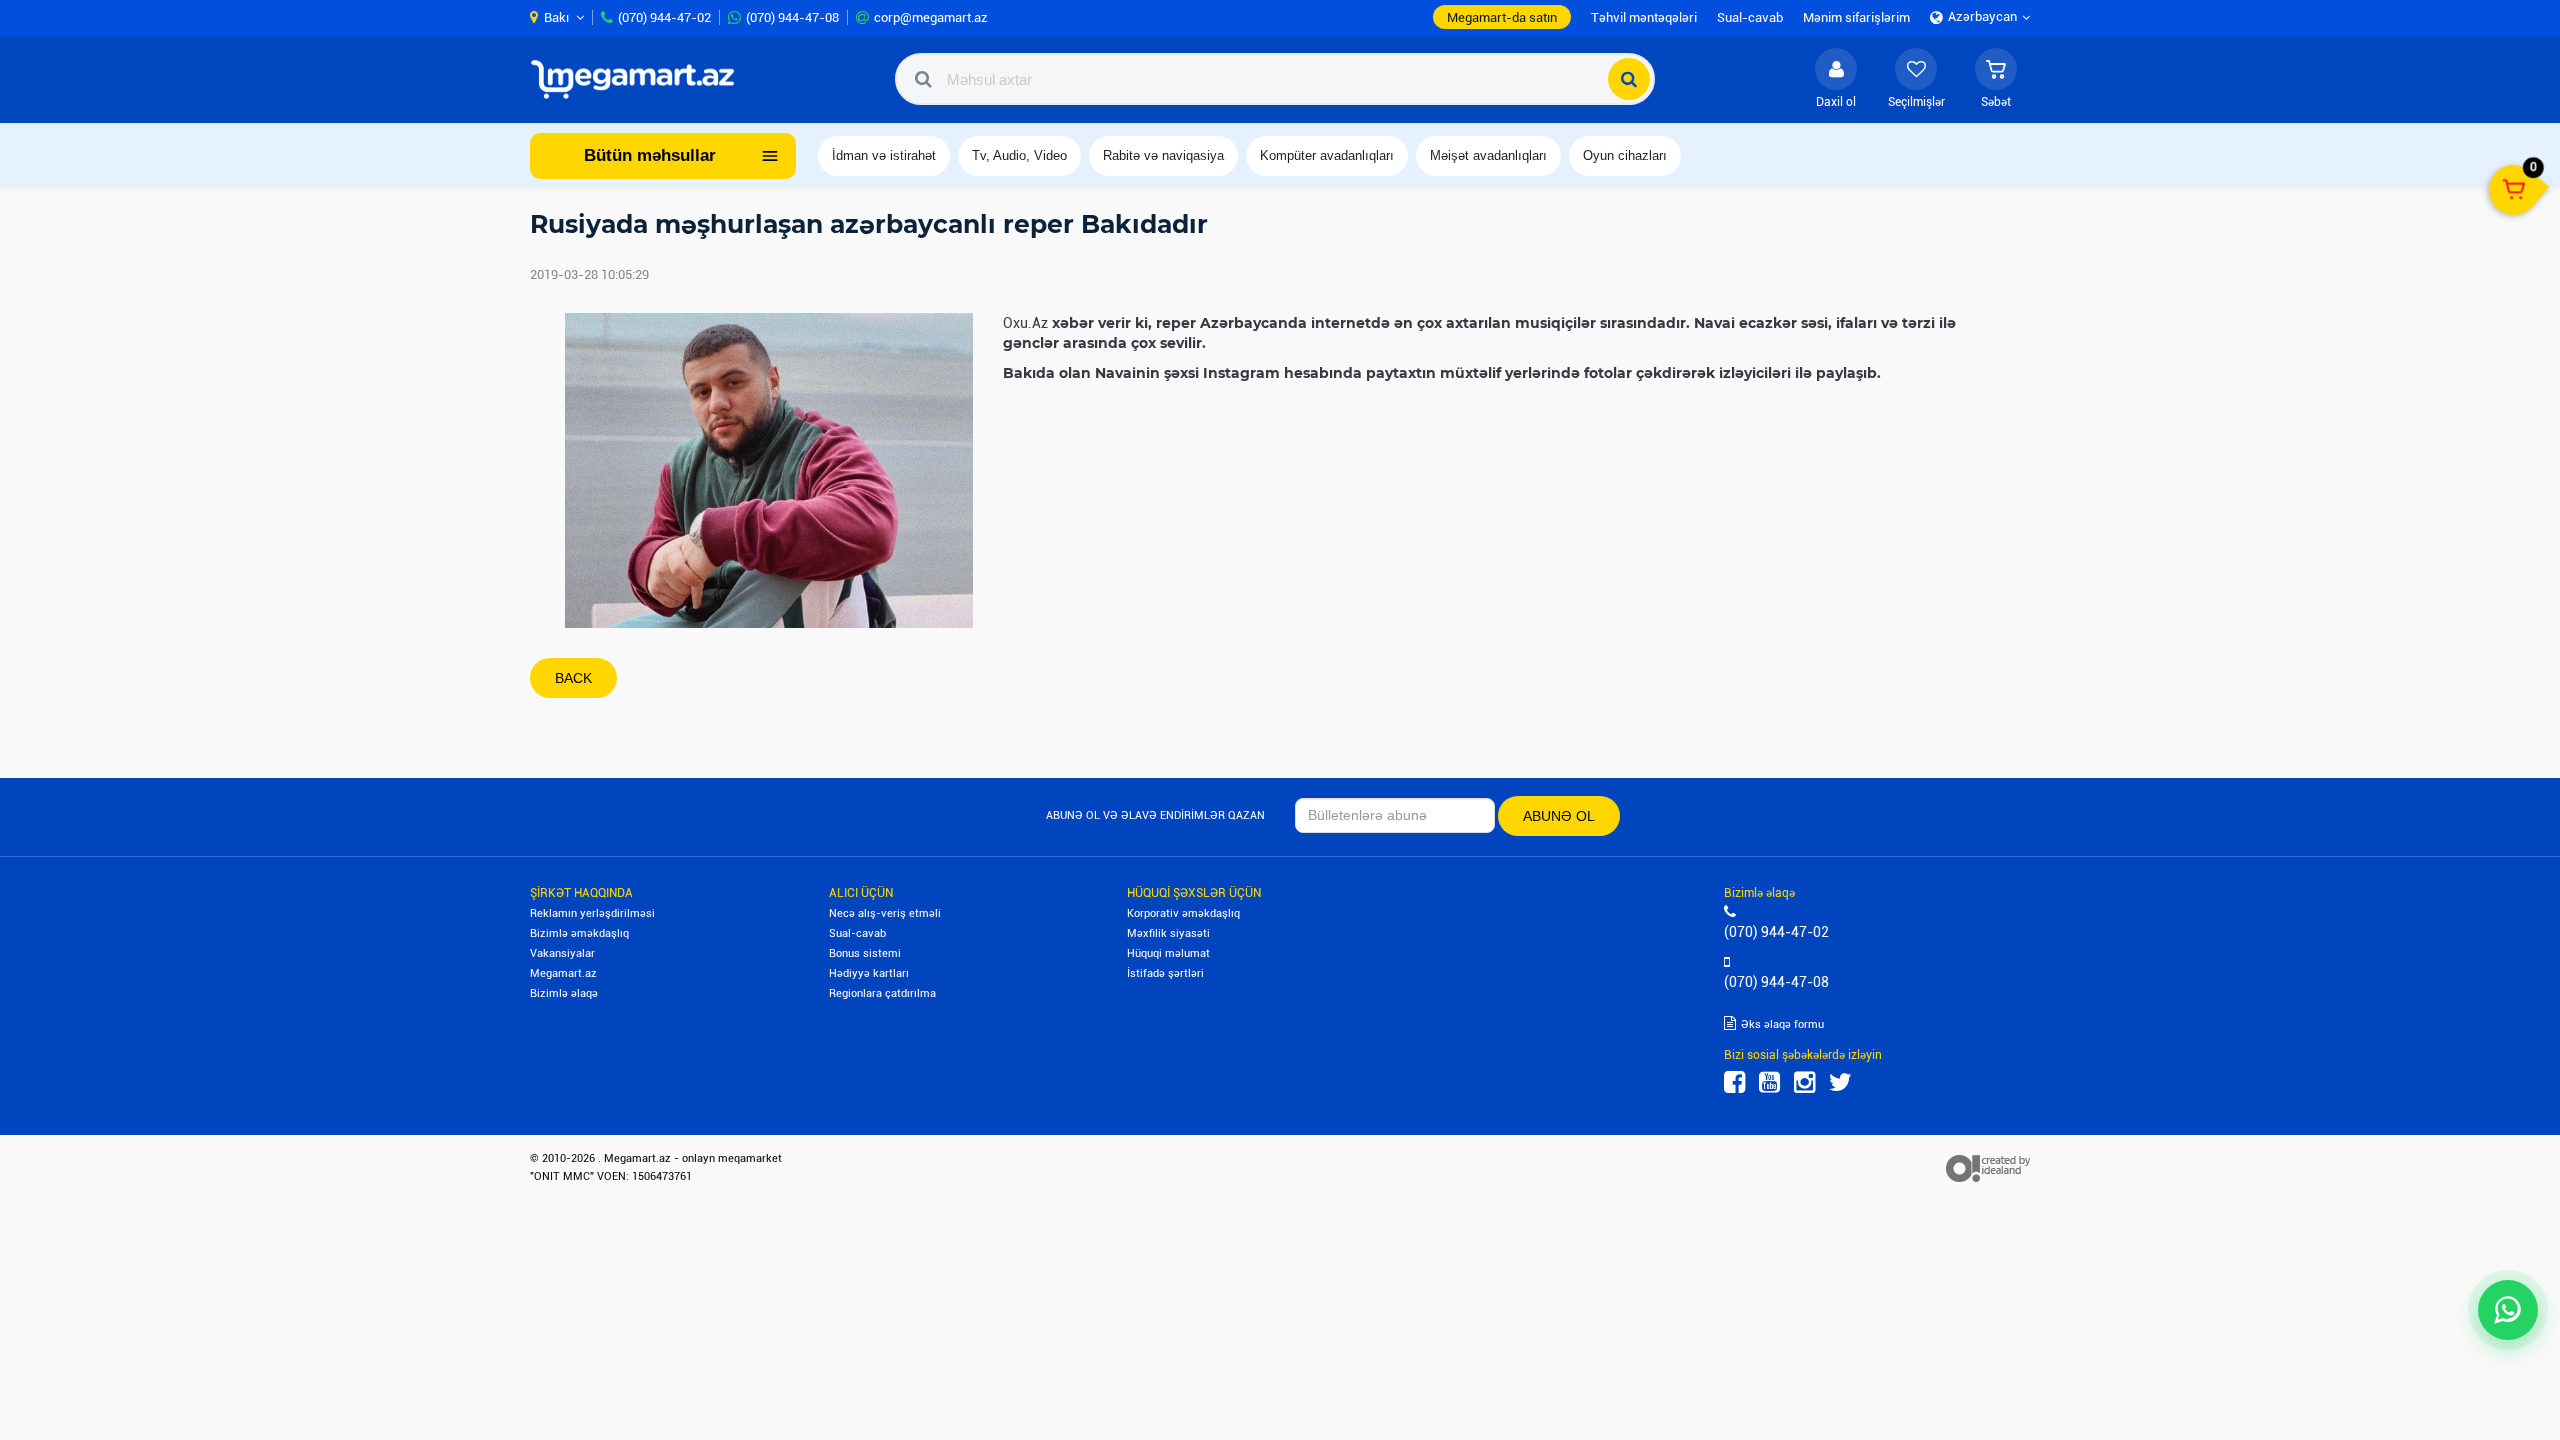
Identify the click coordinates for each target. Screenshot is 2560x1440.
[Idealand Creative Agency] (1988, 1168)
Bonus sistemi (865, 953)
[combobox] (1275, 79)
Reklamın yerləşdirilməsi (592, 913)
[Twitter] (1840, 1082)
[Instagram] (1804, 1082)
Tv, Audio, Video (1019, 155)
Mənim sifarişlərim (1856, 17)
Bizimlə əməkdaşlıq (579, 933)
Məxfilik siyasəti (1168, 933)
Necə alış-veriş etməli (885, 913)
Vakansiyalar (562, 953)
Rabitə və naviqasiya (1163, 155)
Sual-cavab (857, 933)
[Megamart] (639, 79)
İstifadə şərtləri (1165, 973)
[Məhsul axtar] (1629, 79)
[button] (1996, 79)
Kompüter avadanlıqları (1327, 155)
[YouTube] (1769, 1082)
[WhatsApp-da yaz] (2508, 1310)
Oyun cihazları (1625, 155)
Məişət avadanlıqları (1488, 155)
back (573, 678)
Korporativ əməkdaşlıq (1183, 913)
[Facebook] (1734, 1082)
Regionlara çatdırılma (882, 993)
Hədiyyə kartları (869, 973)
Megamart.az (563, 973)
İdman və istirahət (884, 155)
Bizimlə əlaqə (564, 993)
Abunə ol (1559, 816)
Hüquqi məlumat (1168, 953)
